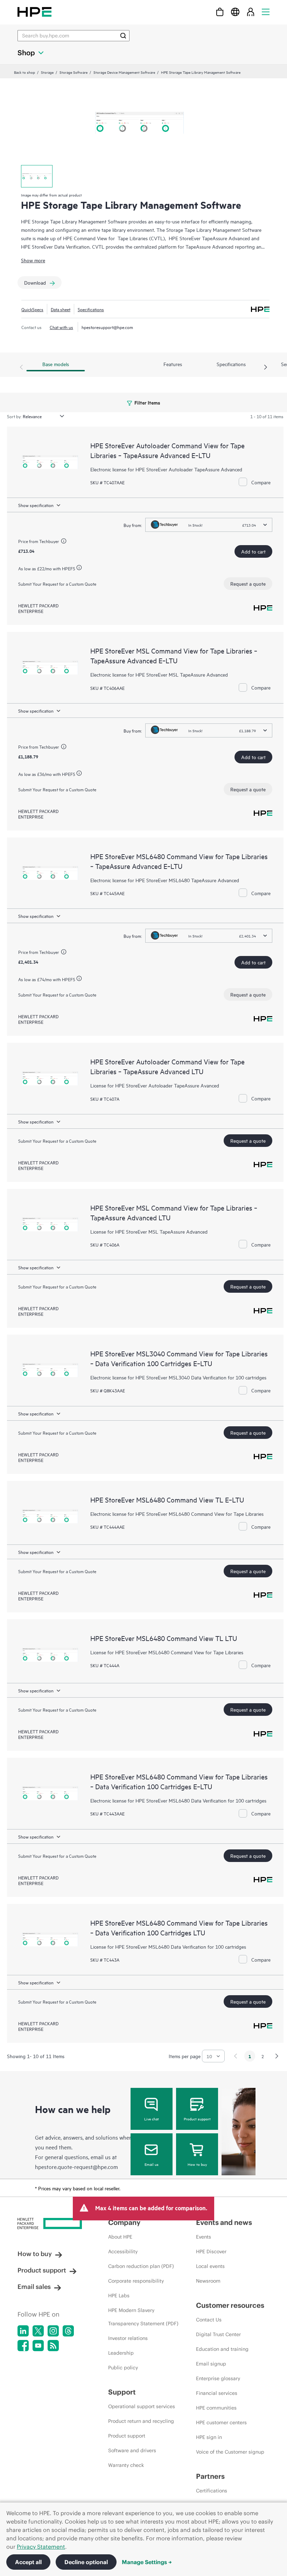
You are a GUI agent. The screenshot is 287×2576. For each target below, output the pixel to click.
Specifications (91, 309)
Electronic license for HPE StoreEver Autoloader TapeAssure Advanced (166, 469)
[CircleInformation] (65, 542)
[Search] (123, 36)
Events (204, 2237)
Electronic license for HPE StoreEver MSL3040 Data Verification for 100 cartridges (178, 1377)
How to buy (197, 2164)
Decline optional (86, 2562)
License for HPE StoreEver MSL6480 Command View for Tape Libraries (167, 1652)
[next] (277, 2056)
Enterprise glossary (218, 2378)
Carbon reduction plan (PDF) (141, 2266)
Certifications (212, 2491)
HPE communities (216, 2408)
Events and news (224, 2222)
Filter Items (147, 402)
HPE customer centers (221, 2422)
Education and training (222, 2349)
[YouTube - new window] (38, 2346)
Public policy (123, 2368)
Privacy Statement (41, 2547)
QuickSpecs (32, 309)
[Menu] (266, 12)
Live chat (152, 2119)
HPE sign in (209, 2437)
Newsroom (208, 2281)
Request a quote (248, 583)
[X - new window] (38, 2331)
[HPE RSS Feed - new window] (53, 2346)
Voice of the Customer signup (230, 2452)
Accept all (28, 2562)
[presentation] (266, 368)
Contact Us (209, 2320)
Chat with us (61, 327)
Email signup (211, 2364)
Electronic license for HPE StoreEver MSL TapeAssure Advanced (159, 674)
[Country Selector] (235, 12)
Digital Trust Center (218, 2334)
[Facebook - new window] (23, 2346)
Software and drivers (132, 2450)
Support (122, 2392)
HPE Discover (211, 2252)
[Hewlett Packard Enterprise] (34, 12)
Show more (33, 260)
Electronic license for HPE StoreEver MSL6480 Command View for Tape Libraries (177, 1514)
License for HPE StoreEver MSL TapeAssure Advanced (149, 1231)
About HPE (120, 2237)
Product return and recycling (141, 2421)
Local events (210, 2266)
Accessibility (123, 2252)
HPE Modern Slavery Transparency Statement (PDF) (143, 2317)
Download (35, 282)
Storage (47, 72)
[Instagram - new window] (53, 2331)
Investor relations (128, 2338)
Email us (152, 2164)
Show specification (36, 505)
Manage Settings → (147, 2562)
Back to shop (24, 72)
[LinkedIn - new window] (23, 2331)
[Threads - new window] (68, 2331)
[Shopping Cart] (220, 12)
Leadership (121, 2353)
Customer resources (230, 2305)
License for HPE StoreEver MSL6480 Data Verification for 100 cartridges (168, 1946)
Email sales (34, 2287)
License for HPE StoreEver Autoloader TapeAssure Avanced (155, 1085)
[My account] (251, 12)
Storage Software (73, 72)
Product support (197, 2119)
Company (124, 2222)
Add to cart (253, 551)
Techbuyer (49, 541)
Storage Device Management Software (124, 72)
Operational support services (142, 2406)
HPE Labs (119, 2296)
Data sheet (61, 309)
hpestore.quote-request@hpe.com (76, 2167)
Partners (210, 2476)
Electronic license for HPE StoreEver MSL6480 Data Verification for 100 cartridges (178, 1800)
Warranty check (126, 2465)
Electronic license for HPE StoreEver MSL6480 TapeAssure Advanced (165, 880)
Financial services (217, 2393)
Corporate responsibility (136, 2281)
